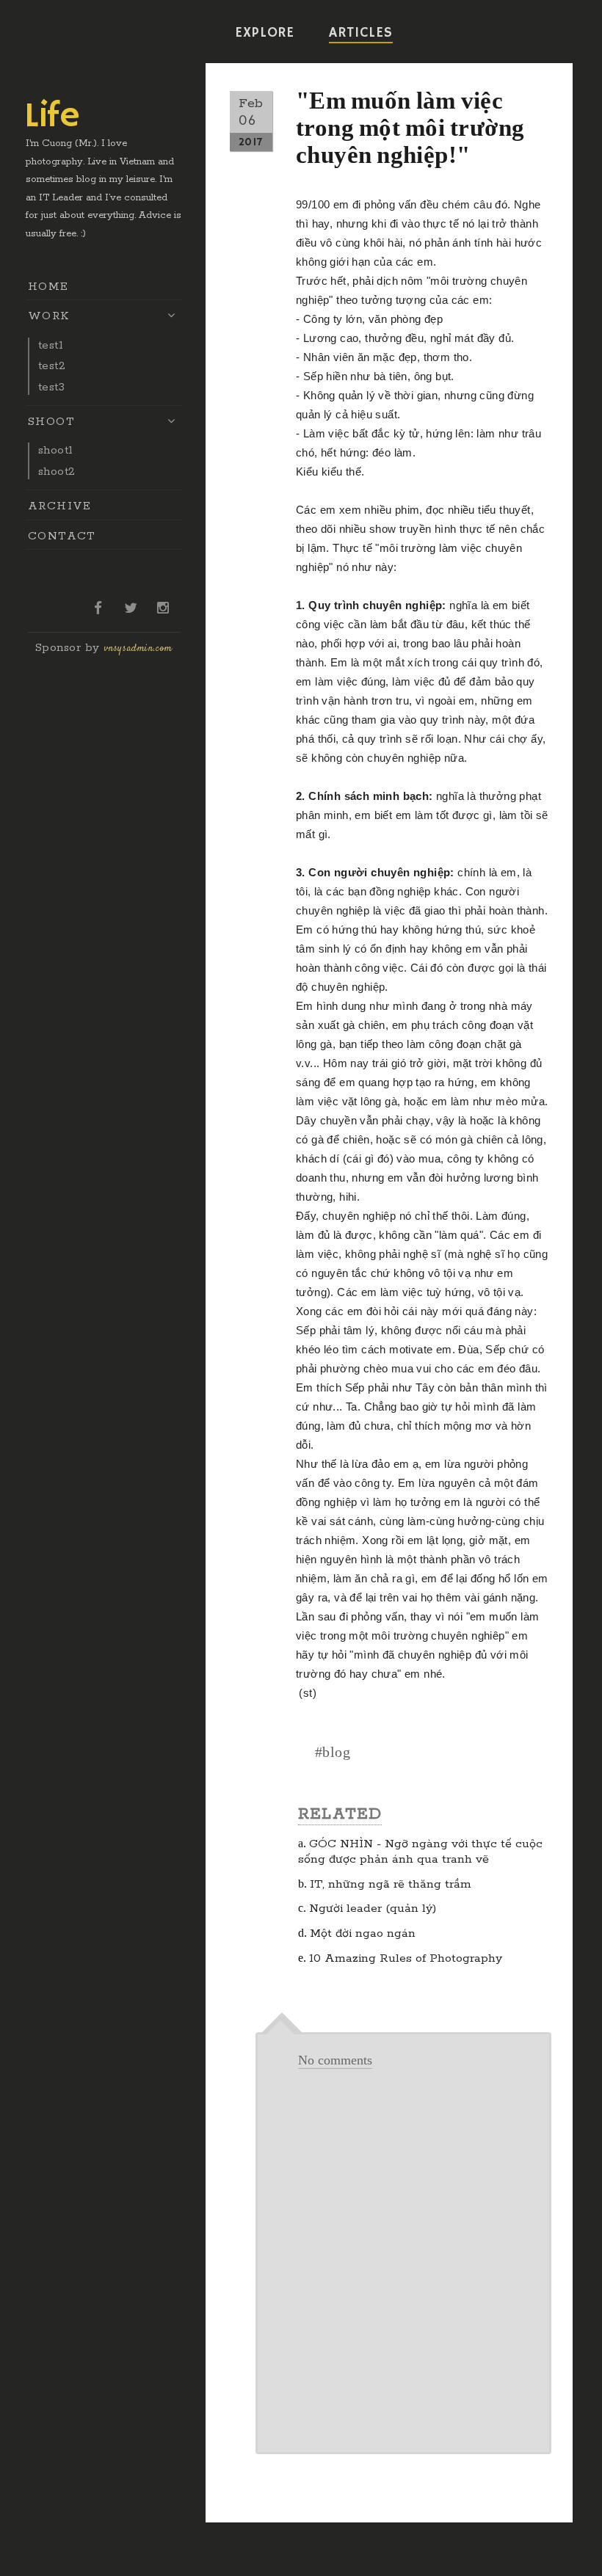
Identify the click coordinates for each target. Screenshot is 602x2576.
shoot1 (55, 450)
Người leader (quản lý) (373, 1909)
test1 (51, 345)
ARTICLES (360, 33)
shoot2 (57, 472)
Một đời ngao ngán (363, 1933)
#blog (333, 1752)
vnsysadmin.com (138, 649)
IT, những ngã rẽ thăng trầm (391, 1884)
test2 (52, 366)
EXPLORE (265, 33)
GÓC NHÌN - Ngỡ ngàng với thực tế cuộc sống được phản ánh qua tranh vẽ (420, 1852)
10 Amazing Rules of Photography (406, 1958)
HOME (48, 287)
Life (52, 117)
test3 (51, 387)
